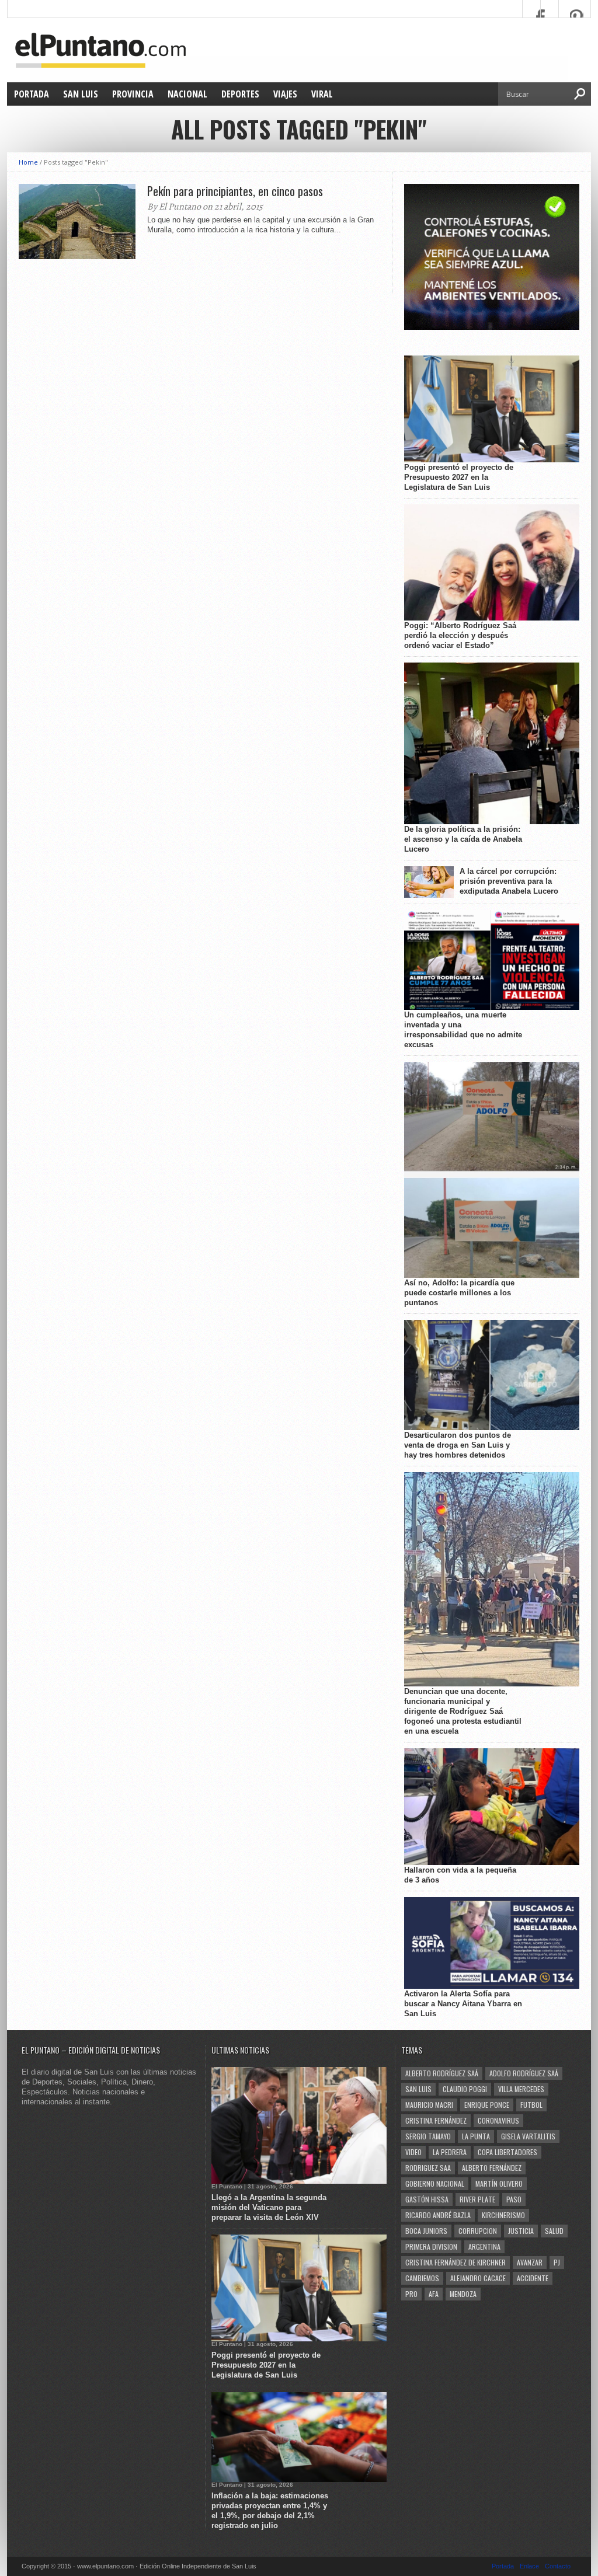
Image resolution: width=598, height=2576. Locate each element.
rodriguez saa (428, 2168)
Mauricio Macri (429, 2105)
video (413, 2152)
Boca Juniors (426, 2231)
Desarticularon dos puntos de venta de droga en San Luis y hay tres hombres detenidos (458, 1445)
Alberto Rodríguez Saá (442, 2073)
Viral (322, 94)
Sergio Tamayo (428, 2136)
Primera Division (431, 2246)
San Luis (81, 94)
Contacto (558, 2566)
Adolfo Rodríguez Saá (524, 2073)
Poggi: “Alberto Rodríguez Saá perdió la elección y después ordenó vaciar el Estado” (460, 635)
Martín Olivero (499, 2183)
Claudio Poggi (465, 2089)
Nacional (187, 94)
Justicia (521, 2231)
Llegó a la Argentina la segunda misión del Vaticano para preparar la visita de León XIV (269, 2207)
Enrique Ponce (487, 2105)
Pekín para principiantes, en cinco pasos (235, 191)
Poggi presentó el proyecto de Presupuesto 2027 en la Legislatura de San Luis (459, 477)
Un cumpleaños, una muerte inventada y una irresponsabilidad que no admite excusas (463, 1030)
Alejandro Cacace (478, 2278)
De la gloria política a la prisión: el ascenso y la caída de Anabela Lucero (463, 839)
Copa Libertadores (507, 2152)
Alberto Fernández (492, 2168)
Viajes (285, 94)
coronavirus (498, 2120)
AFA (434, 2294)
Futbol (531, 2105)
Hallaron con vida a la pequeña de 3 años (460, 1875)
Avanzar (530, 2262)
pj (557, 2262)
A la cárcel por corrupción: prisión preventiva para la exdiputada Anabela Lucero (509, 881)
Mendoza (463, 2294)
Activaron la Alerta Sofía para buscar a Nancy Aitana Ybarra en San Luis (463, 2004)
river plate (477, 2199)
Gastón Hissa (427, 2199)
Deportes (240, 94)
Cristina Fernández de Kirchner (456, 2262)
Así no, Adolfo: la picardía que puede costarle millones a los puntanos (459, 1293)
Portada (32, 94)
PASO (514, 2199)
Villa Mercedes (521, 2089)
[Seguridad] (492, 327)
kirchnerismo (503, 2215)
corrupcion (478, 2231)
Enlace (529, 2566)
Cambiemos (422, 2278)
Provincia (133, 94)
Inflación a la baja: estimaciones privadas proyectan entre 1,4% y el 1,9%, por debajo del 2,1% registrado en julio (270, 2511)
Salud (554, 2231)
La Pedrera (450, 2152)
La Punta (476, 2136)
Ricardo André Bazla (438, 2215)
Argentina (484, 2246)
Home (28, 162)
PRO (411, 2294)
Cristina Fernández (436, 2120)
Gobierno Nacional (435, 2183)
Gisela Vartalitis (528, 2136)
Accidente (533, 2278)
